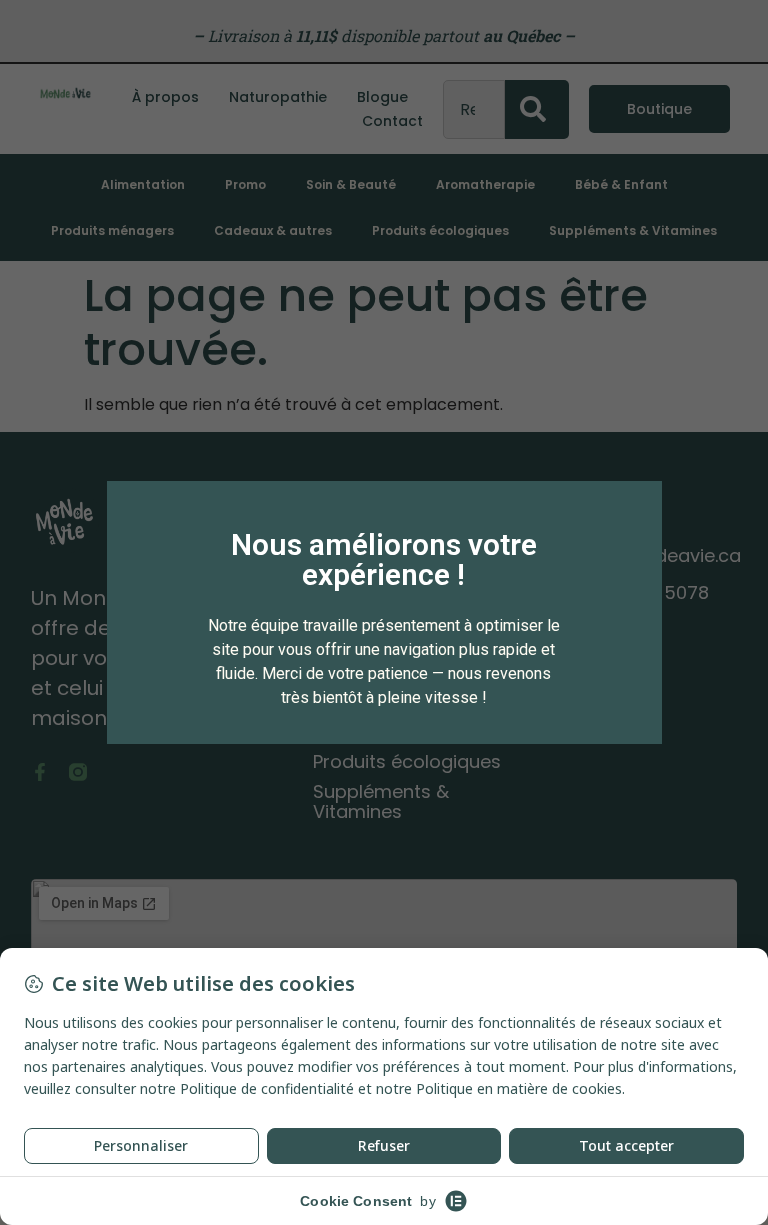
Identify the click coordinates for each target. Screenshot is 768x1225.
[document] (384, 612)
